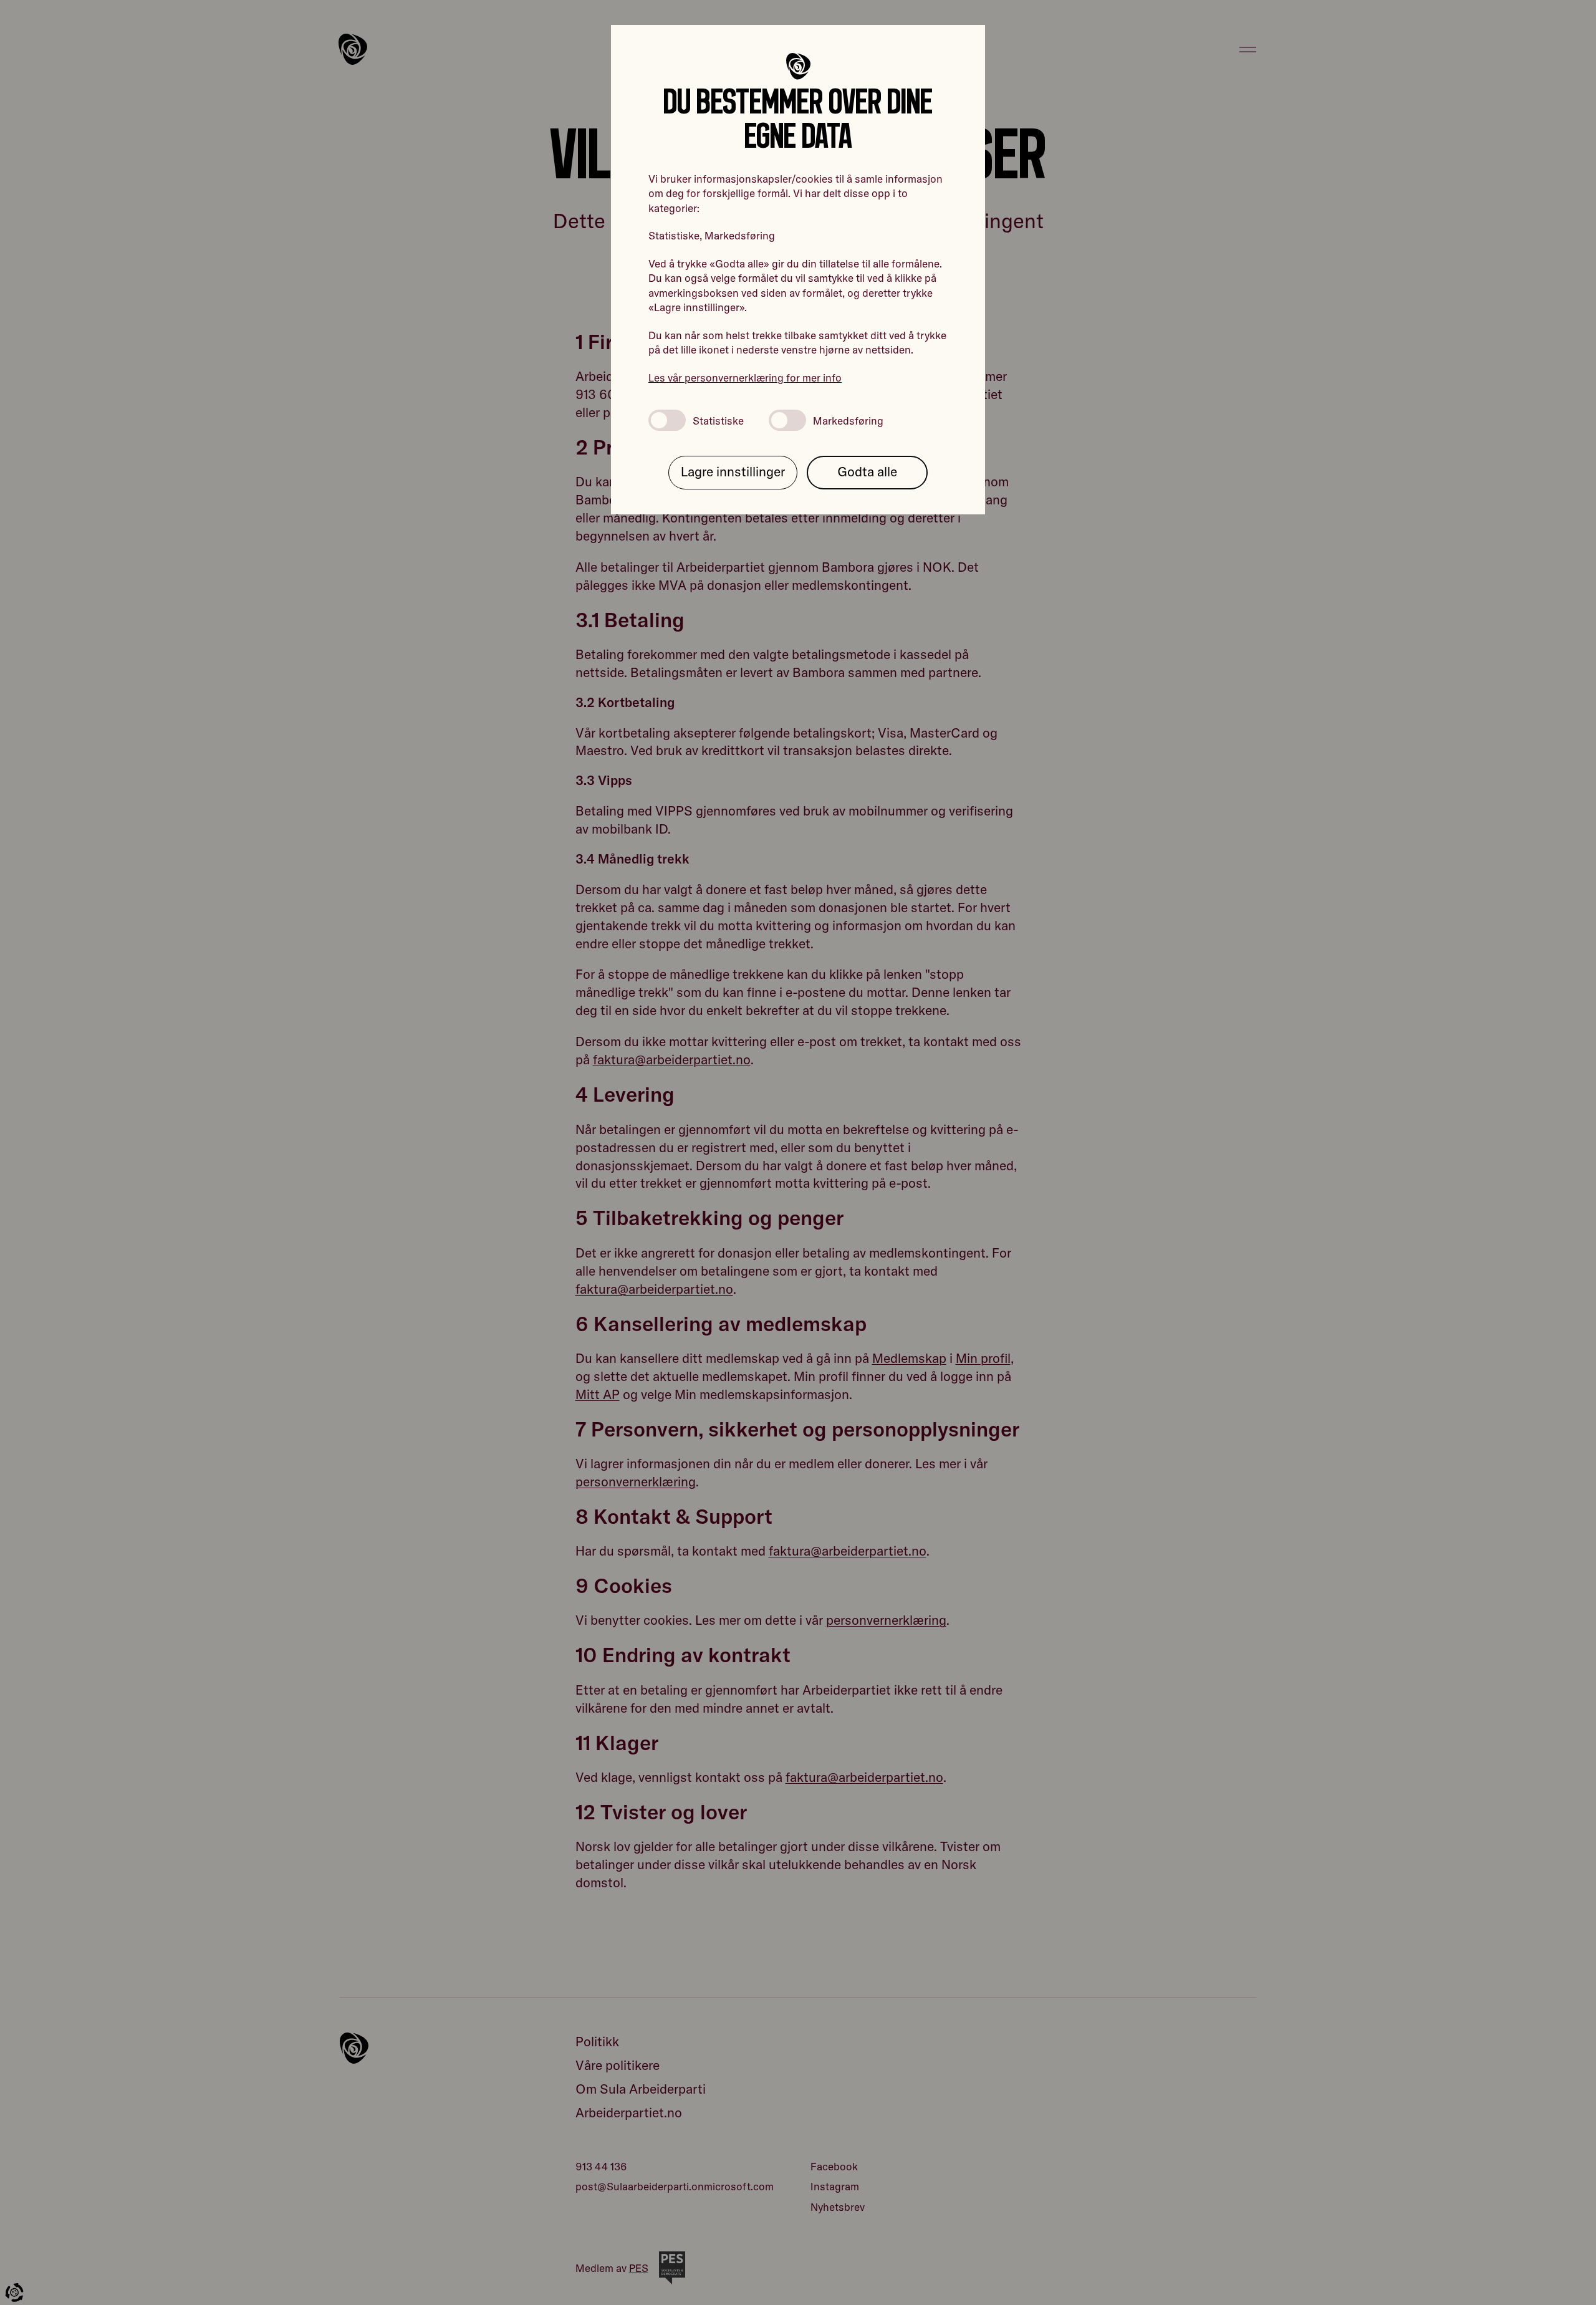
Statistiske (718, 421)
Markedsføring (848, 421)
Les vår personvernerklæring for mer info (745, 378)
